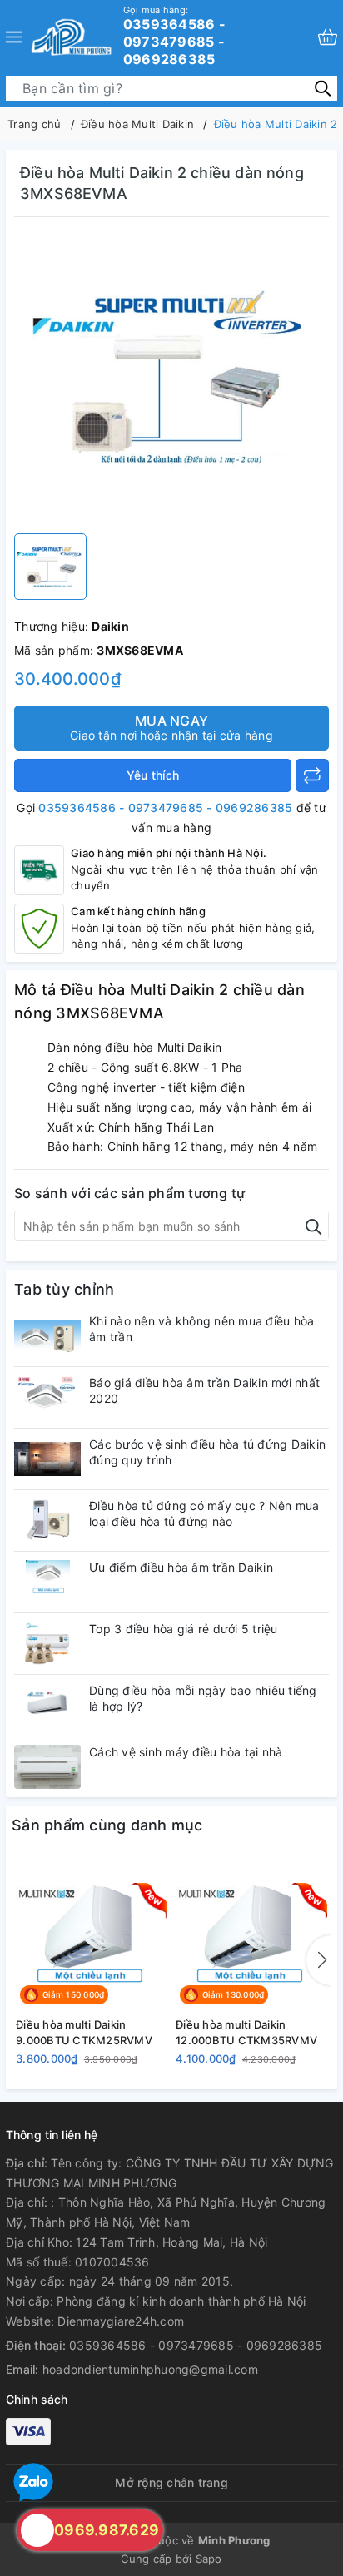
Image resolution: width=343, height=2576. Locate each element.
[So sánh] (312, 775)
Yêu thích (153, 775)
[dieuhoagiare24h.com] (71, 37)
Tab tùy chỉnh (64, 1289)
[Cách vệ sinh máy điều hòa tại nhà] (47, 1767)
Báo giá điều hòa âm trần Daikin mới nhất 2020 (204, 1390)
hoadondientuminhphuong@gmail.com (150, 2369)
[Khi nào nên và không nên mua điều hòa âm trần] (47, 1336)
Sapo (209, 2559)
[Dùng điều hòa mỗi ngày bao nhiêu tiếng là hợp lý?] (47, 1705)
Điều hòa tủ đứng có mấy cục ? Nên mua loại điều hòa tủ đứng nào (204, 1513)
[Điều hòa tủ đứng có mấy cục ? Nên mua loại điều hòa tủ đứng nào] (47, 1521)
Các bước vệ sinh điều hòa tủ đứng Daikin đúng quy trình (207, 1451)
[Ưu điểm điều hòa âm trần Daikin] (47, 1582)
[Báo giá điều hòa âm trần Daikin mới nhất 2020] (47, 1397)
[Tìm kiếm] (323, 87)
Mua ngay (171, 727)
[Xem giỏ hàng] (328, 37)
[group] (171, 379)
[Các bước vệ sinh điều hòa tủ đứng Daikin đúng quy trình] (47, 1459)
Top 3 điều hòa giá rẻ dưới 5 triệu (184, 1629)
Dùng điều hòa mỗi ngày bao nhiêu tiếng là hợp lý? (203, 1698)
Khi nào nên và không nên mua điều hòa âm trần (201, 1328)
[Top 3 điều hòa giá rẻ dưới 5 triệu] (47, 1644)
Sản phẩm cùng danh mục (107, 1825)
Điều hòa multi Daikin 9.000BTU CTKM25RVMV (84, 2032)
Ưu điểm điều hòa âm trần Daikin (181, 1567)
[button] (319, 1960)
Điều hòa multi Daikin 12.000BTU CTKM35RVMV (246, 2032)
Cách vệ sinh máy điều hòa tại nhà (186, 1752)
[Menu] (14, 37)
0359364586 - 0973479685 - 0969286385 (174, 36)
